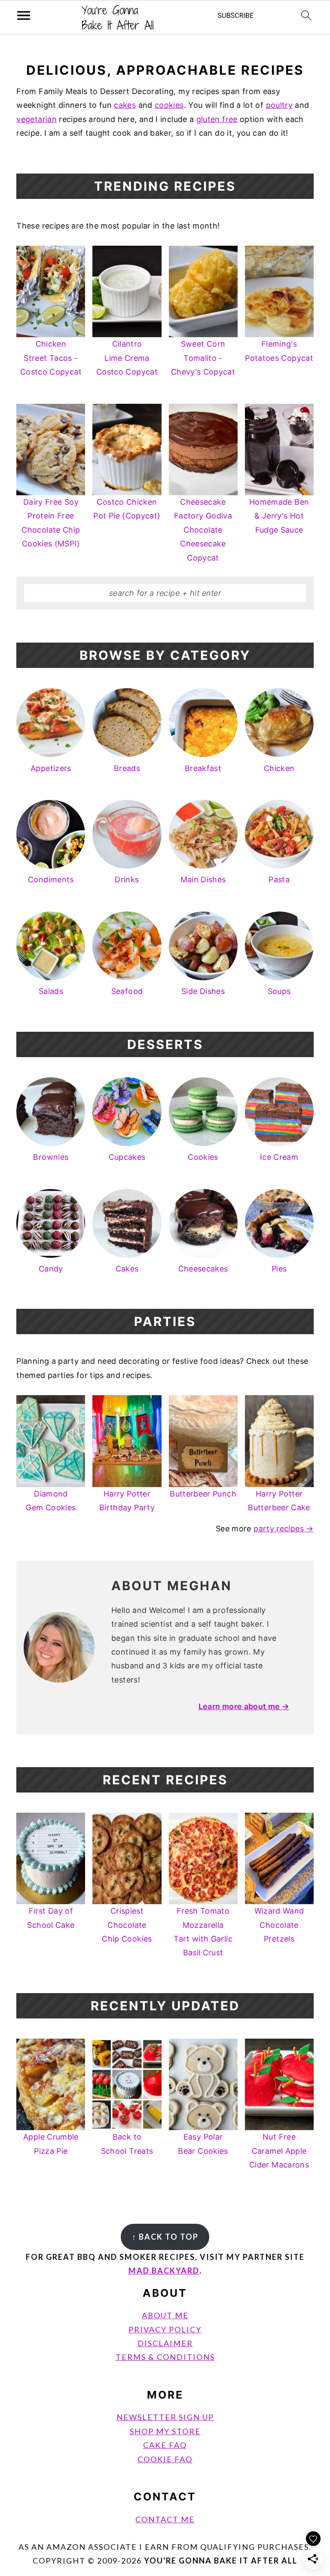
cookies (169, 105)
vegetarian (37, 119)
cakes (125, 105)
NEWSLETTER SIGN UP (165, 2417)
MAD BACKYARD (164, 2271)
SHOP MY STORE (165, 2431)
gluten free (217, 119)
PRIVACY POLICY (165, 2329)
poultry (280, 105)
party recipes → (283, 1529)
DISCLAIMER (165, 2343)
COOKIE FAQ (165, 2459)
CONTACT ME (165, 2519)
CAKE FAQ (165, 2445)
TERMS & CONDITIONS (165, 2357)
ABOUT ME (165, 2315)
